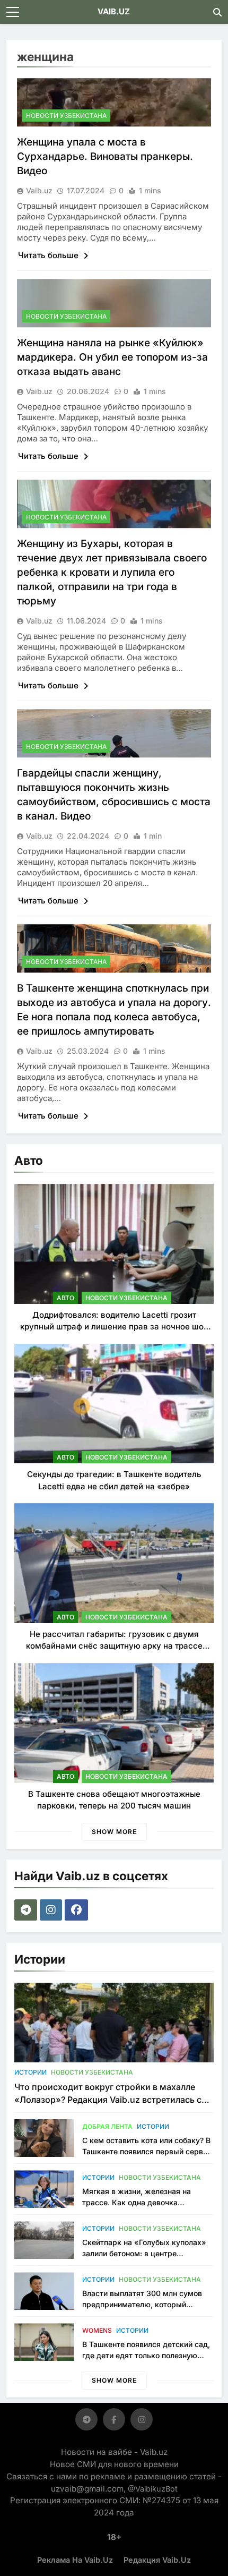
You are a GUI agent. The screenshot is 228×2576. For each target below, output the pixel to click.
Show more (114, 1832)
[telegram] (27, 1910)
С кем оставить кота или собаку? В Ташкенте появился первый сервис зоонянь (147, 2151)
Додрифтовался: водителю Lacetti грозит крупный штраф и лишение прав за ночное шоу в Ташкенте (114, 1327)
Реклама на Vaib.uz (75, 2560)
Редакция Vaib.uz (157, 2560)
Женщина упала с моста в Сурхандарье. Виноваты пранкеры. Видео (105, 156)
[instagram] (52, 1910)
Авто (65, 1298)
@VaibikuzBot (153, 2489)
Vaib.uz (39, 190)
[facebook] (78, 1910)
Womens (97, 2330)
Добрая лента (107, 2126)
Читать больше (49, 255)
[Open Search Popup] (217, 12)
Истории (30, 2072)
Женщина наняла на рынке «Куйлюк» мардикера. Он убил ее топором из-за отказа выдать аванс (112, 357)
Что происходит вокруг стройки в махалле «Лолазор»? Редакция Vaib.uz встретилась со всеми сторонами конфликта (111, 2100)
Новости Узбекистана (66, 116)
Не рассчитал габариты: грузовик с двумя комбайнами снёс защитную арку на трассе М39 (114, 1646)
